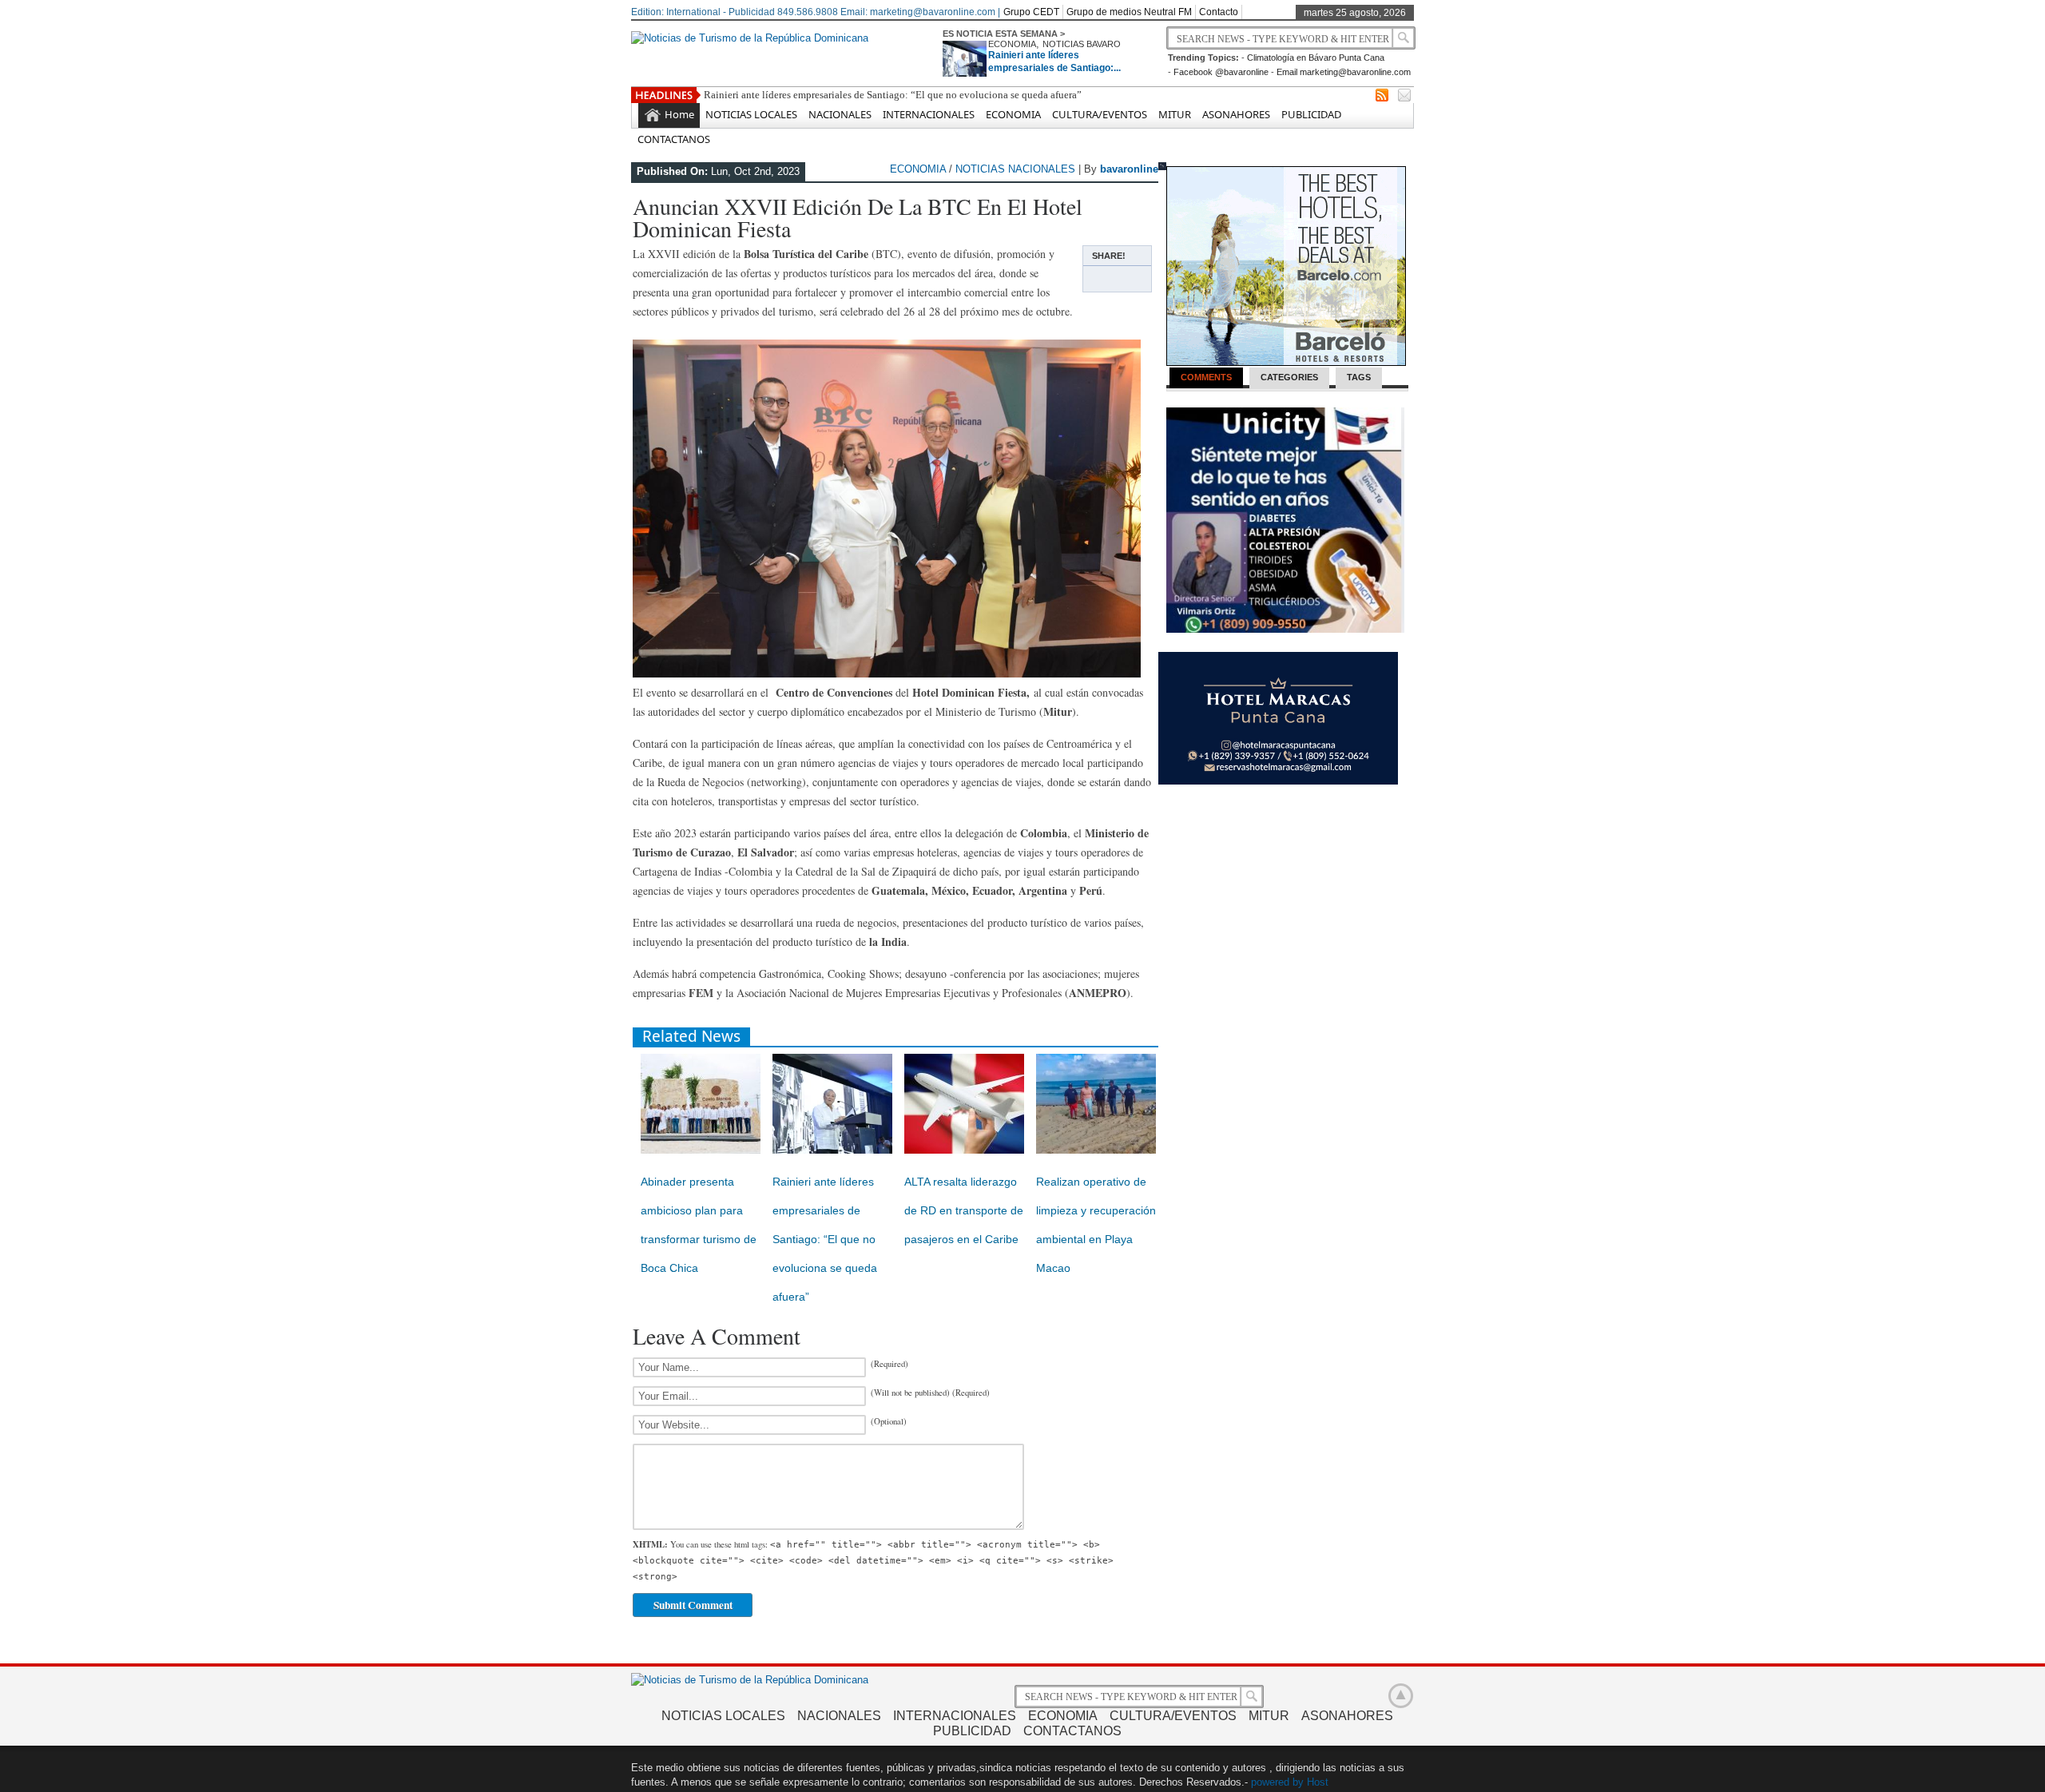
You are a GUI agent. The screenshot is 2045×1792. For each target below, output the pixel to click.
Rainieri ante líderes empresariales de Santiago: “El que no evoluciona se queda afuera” (893, 95)
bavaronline (1129, 169)
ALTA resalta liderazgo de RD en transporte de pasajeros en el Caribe (964, 1210)
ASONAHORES (1236, 114)
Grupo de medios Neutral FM (1129, 12)
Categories (1289, 377)
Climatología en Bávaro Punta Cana (1316, 58)
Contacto (1219, 12)
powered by (1277, 1782)
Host (1318, 1782)
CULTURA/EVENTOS (1100, 114)
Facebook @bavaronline (1221, 72)
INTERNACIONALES (929, 114)
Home (679, 114)
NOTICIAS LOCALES (751, 114)
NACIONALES (840, 114)
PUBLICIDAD (1311, 114)
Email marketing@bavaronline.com (1344, 72)
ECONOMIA (1012, 44)
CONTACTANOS (674, 139)
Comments (1206, 377)
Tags (1359, 377)
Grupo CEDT (1031, 12)
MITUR (1175, 114)
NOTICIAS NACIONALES (1015, 169)
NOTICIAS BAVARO (1082, 44)
